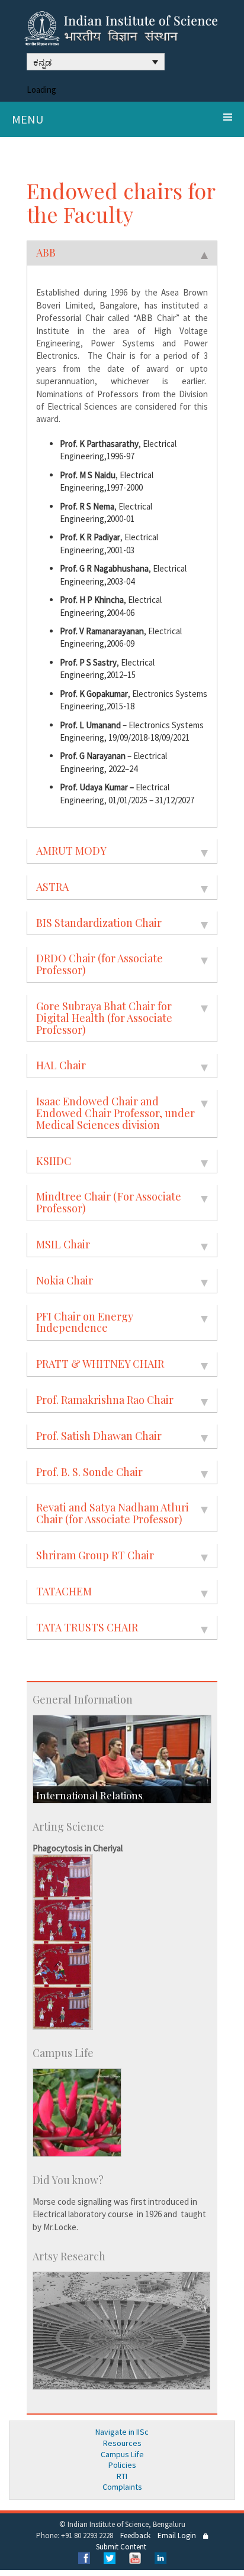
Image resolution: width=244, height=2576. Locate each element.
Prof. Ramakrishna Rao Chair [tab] (105, 1400)
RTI (122, 2476)
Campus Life (122, 2454)
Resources (122, 2443)
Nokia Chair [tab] (65, 1280)
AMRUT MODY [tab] (71, 851)
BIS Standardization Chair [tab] (99, 923)
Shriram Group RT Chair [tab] (95, 1555)
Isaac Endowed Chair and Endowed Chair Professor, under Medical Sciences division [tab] (115, 1113)
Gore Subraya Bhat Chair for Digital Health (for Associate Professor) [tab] (104, 1018)
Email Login (177, 2536)
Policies (122, 2465)
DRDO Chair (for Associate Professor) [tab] (99, 964)
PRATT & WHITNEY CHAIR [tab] (100, 1364)
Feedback (135, 2536)
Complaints (122, 2487)
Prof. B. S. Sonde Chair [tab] (89, 1472)
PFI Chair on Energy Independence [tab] (85, 1322)
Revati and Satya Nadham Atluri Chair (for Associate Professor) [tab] (113, 1513)
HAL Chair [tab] (61, 1065)
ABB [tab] (46, 252)
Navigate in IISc (122, 2432)
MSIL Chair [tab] (63, 1244)
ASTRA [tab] (52, 887)
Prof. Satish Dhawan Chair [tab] (99, 1436)
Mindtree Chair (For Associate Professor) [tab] (109, 1202)
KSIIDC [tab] (54, 1161)
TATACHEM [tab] (64, 1591)
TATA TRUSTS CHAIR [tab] (87, 1627)
